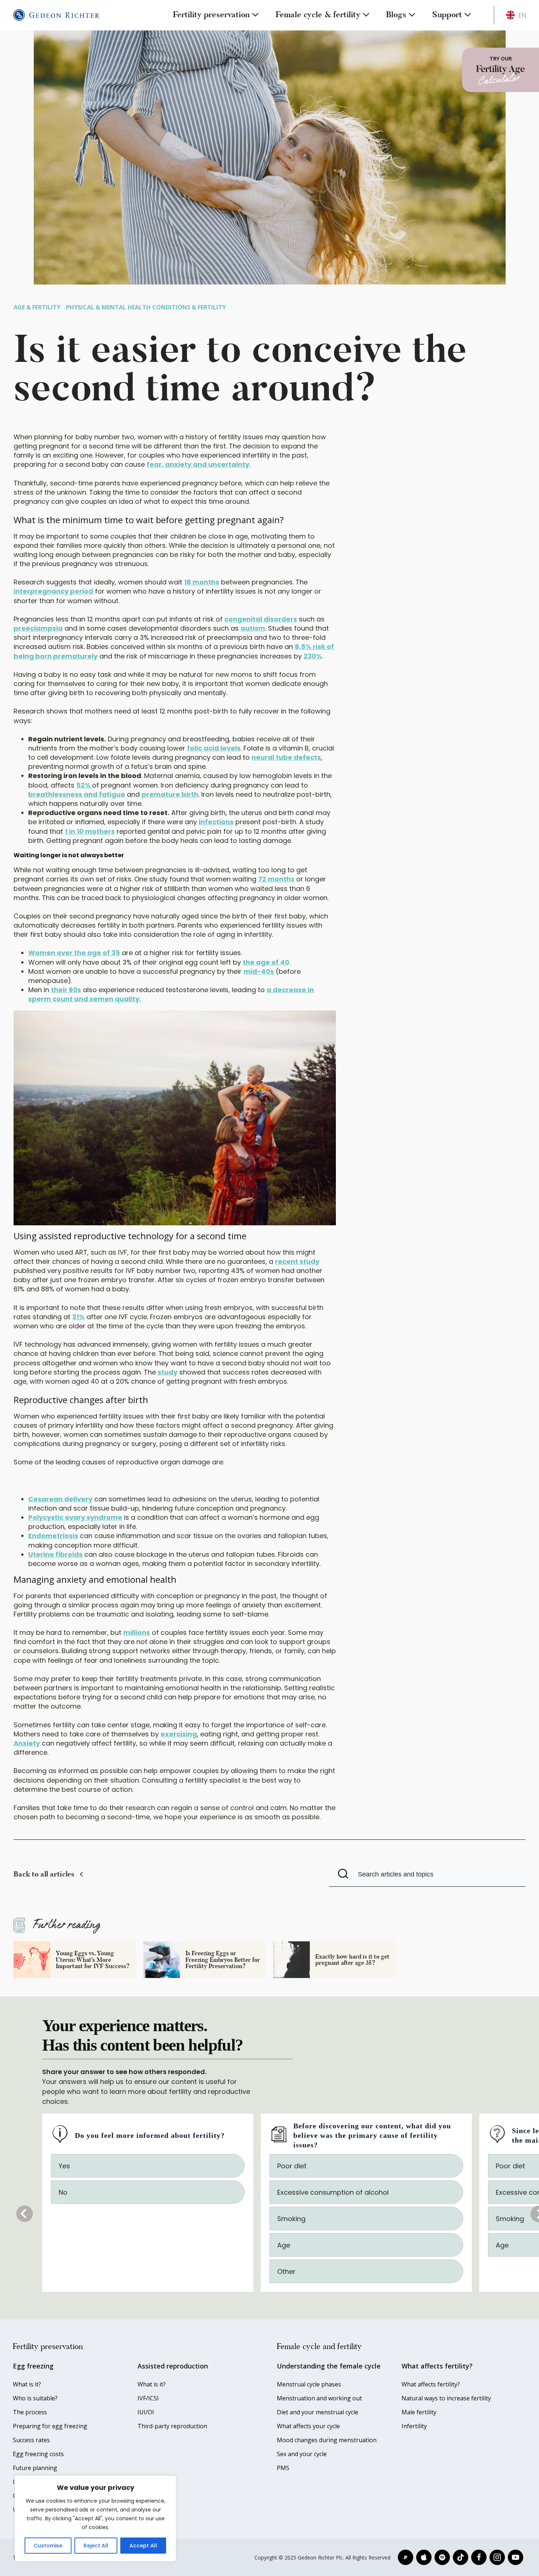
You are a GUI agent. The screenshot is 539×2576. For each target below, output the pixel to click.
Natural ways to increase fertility (446, 2398)
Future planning (35, 2468)
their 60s (66, 990)
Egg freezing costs (38, 2454)
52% (84, 785)
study (168, 1372)
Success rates (31, 2440)
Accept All (143, 2546)
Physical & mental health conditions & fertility (146, 307)
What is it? (27, 2384)
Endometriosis (53, 1536)
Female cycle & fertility (318, 14)
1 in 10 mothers (90, 831)
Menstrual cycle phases (309, 2384)
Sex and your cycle (302, 2454)
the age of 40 (266, 962)
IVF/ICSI (148, 2398)
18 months (202, 582)
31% (78, 1317)
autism (253, 628)
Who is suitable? (35, 2398)
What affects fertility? (431, 2384)
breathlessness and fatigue (77, 794)
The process (30, 2412)
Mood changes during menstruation (327, 2440)
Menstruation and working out (319, 2398)
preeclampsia (38, 628)
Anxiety (27, 1743)
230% (313, 656)
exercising (179, 1734)
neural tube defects (286, 757)
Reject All (96, 2546)
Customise (48, 2546)
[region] (95, 2518)
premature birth (170, 794)
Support (447, 14)
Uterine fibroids (55, 1554)
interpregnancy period (53, 591)
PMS (283, 2468)
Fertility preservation (211, 14)
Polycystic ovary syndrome (75, 1517)
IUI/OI (146, 2412)
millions (137, 1632)
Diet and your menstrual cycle (318, 2412)
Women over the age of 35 (74, 953)
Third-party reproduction (172, 2426)
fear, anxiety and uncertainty (198, 464)
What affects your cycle (308, 2426)
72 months (276, 879)
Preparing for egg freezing (50, 2426)
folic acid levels (214, 748)
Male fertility (419, 2412)
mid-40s (259, 971)
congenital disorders (261, 619)
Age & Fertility (37, 307)
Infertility (414, 2426)
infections (216, 822)
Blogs (396, 14)
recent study (297, 1261)
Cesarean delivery (60, 1499)
